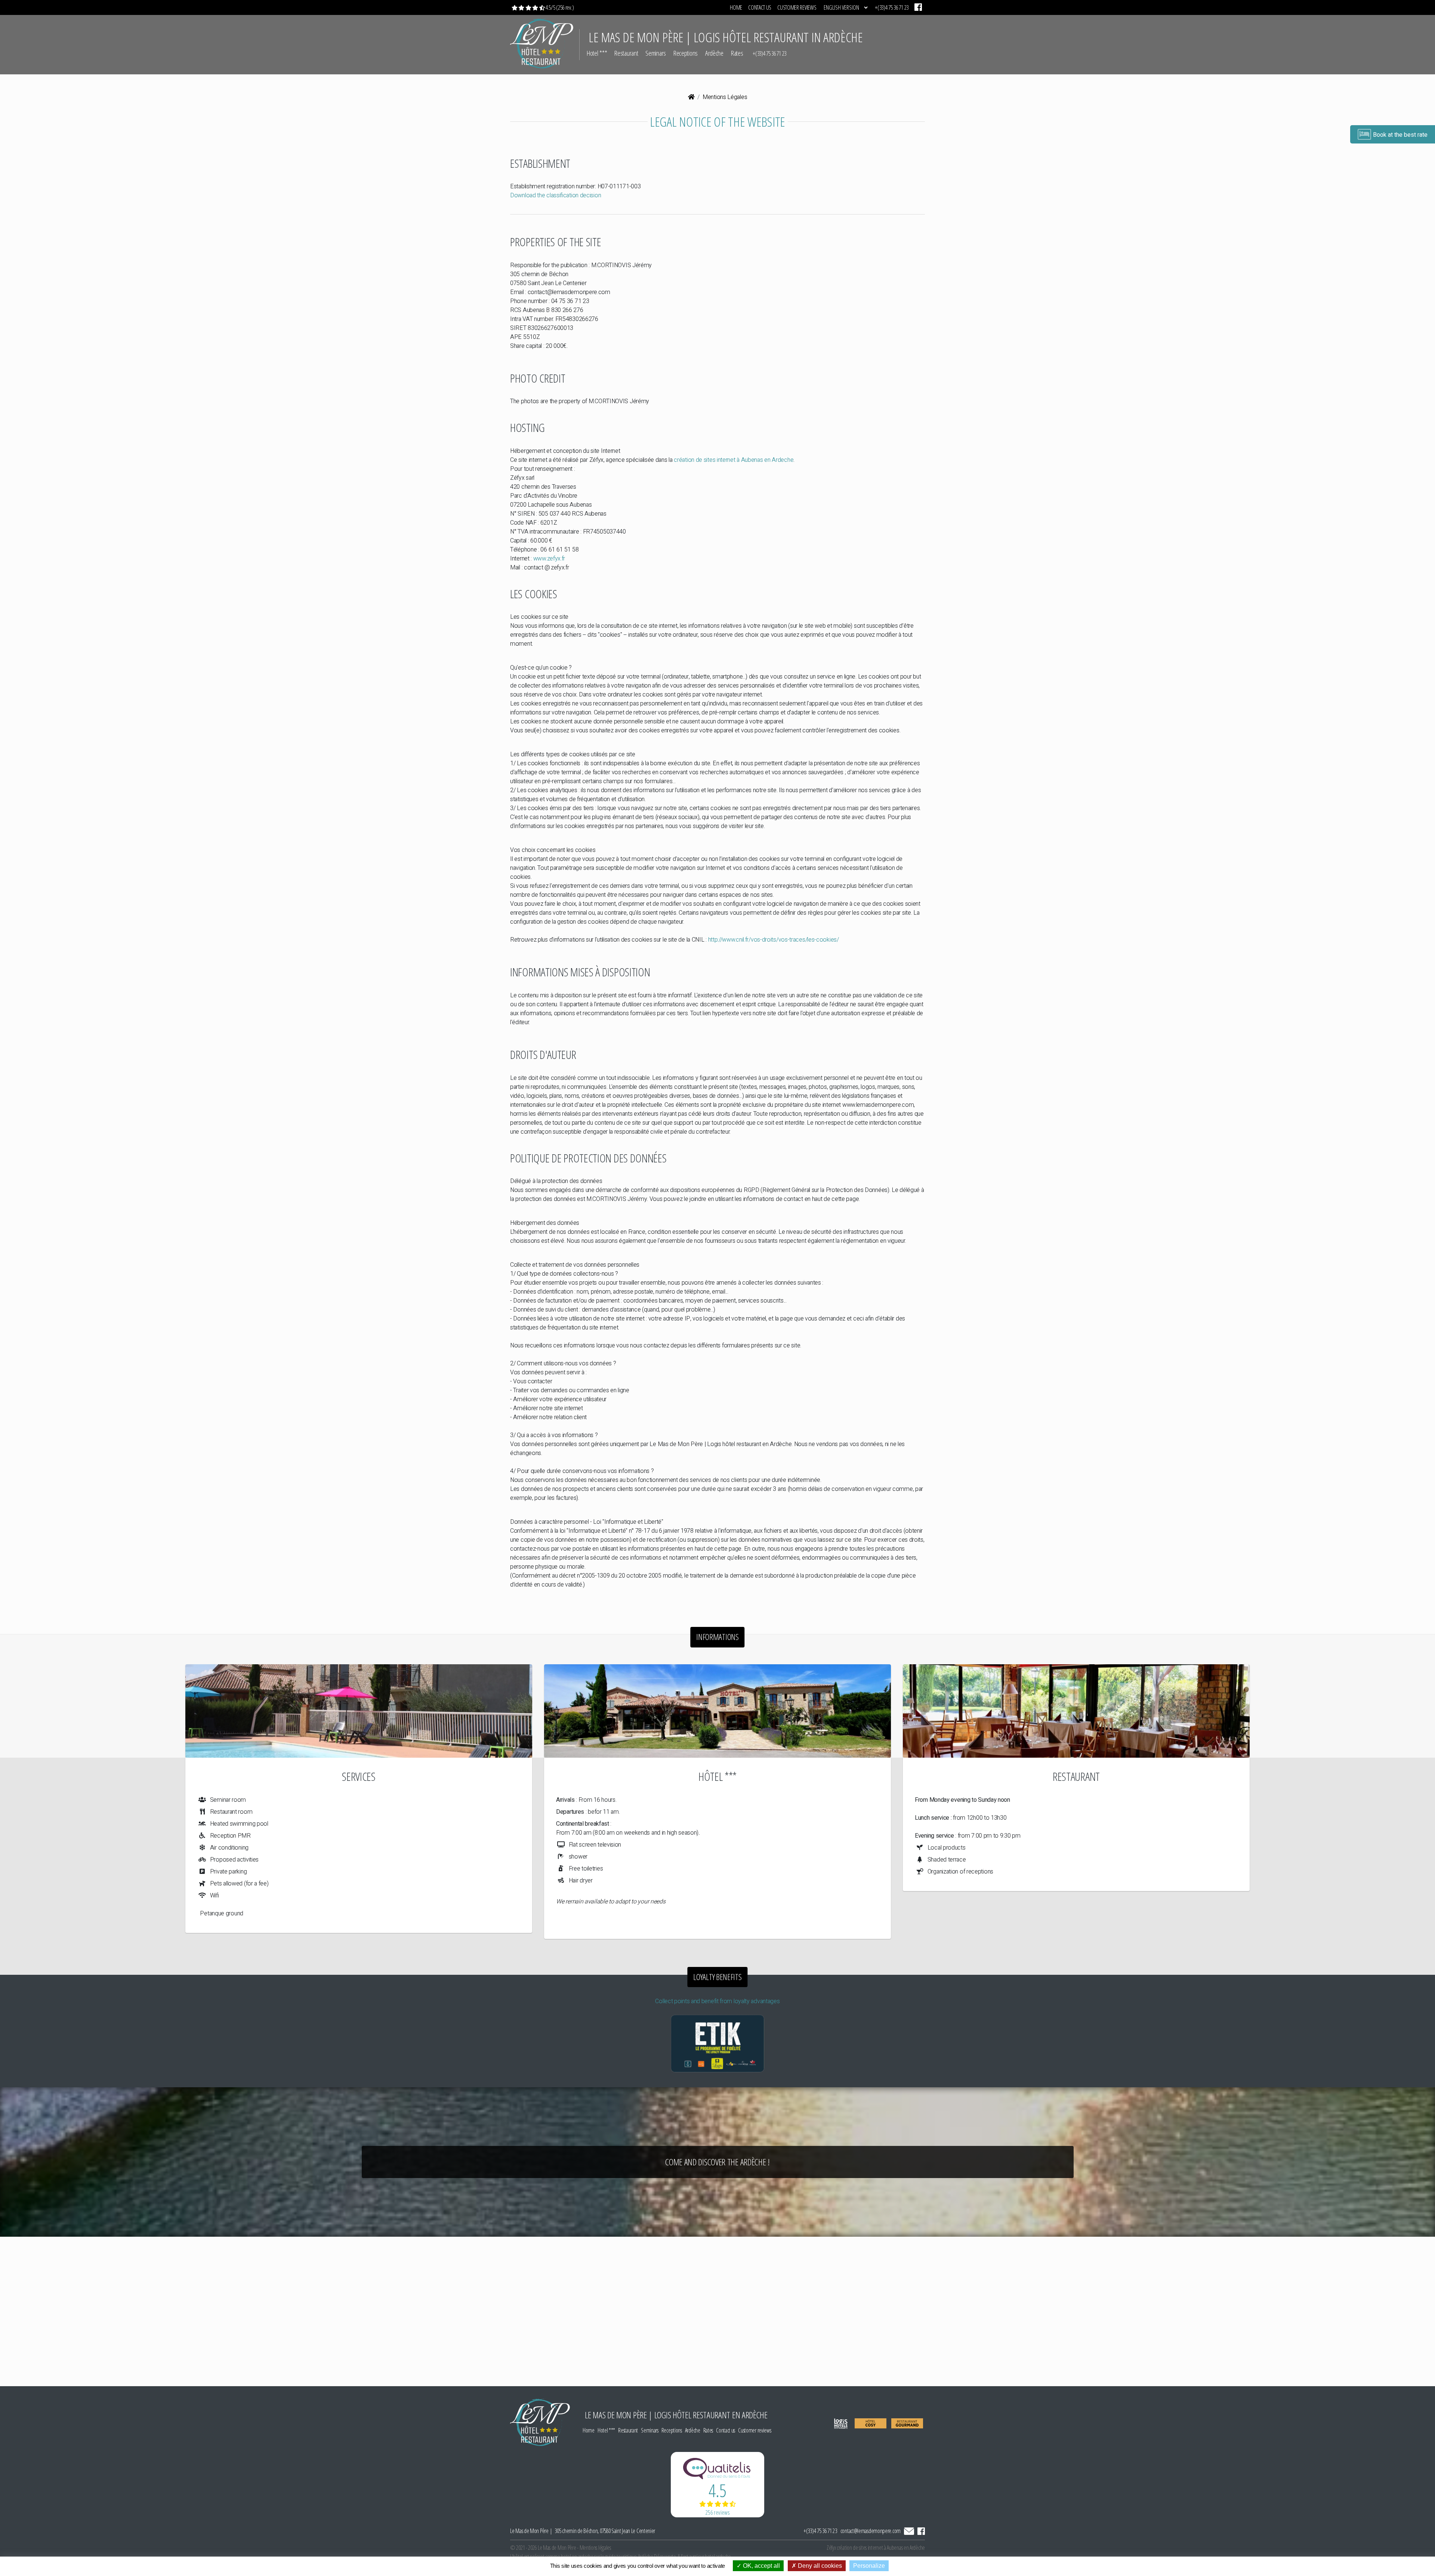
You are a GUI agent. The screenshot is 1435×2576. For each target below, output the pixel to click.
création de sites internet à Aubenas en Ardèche (881, 2548)
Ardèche (714, 53)
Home (736, 7)
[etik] (717, 2043)
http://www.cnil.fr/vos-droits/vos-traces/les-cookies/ (774, 940)
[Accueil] (691, 97)
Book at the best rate (1400, 135)
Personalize (869, 2566)
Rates (737, 53)
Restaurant (626, 53)
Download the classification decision (556, 195)
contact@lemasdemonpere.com (871, 2531)
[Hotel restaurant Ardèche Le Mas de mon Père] (717, 1711)
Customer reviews (797, 7)
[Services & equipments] (359, 1711)
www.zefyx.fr (549, 559)
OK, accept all (761, 2566)
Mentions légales (595, 2548)
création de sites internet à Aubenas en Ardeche (734, 460)
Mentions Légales (725, 97)
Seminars (656, 53)
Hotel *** (597, 53)
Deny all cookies (819, 2566)
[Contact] (910, 2531)
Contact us (760, 7)
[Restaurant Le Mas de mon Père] (1076, 1711)
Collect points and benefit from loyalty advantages (717, 2001)
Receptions (686, 53)
